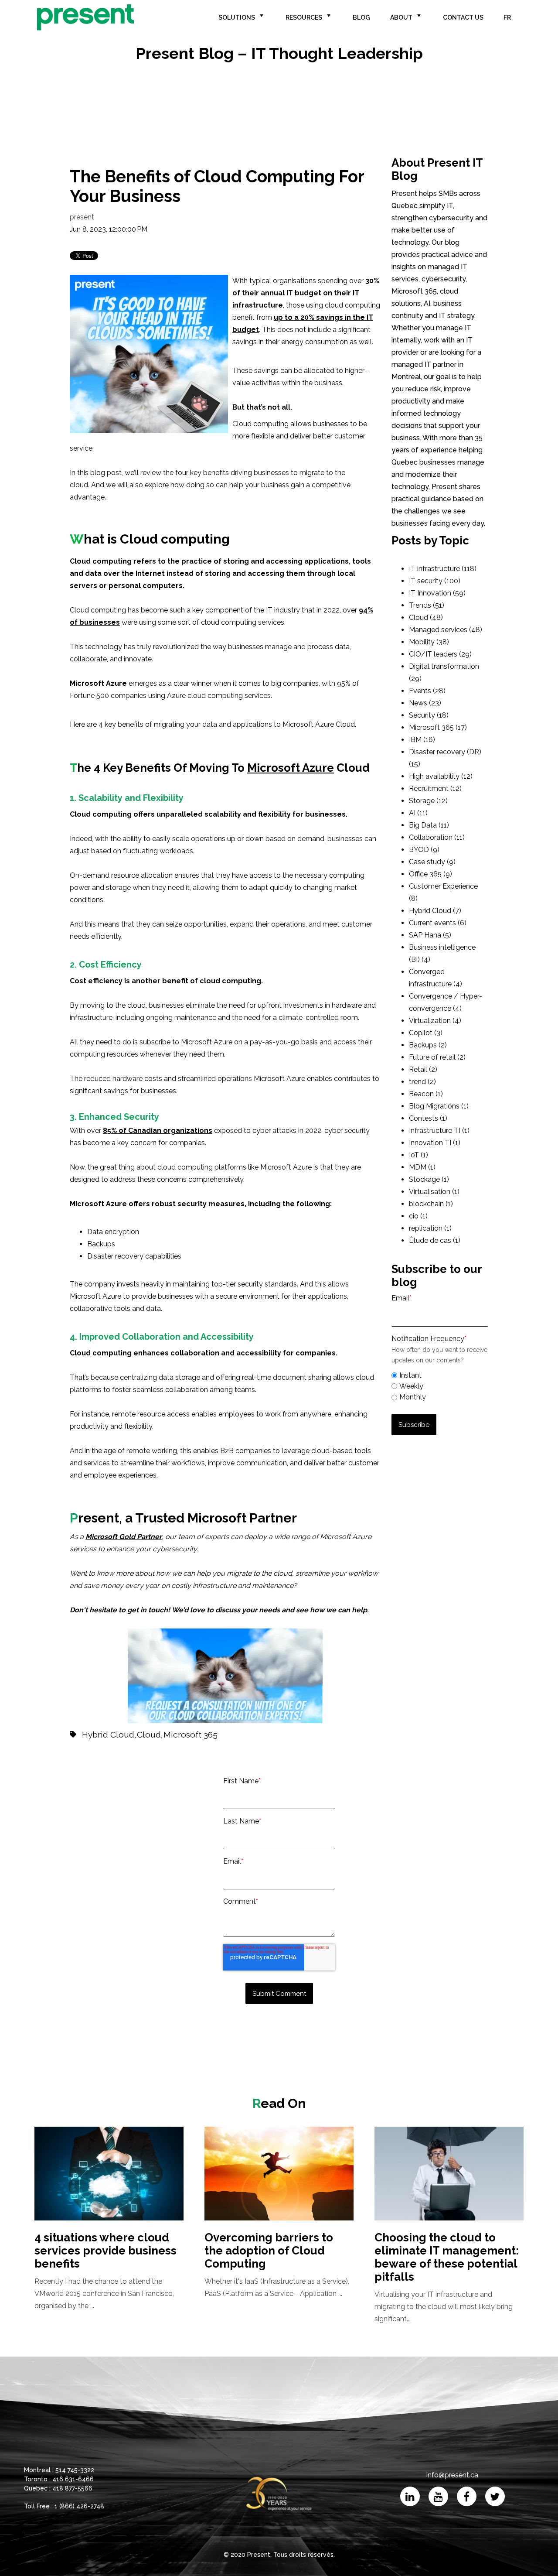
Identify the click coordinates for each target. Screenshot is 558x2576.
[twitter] (495, 2496)
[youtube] (438, 2496)
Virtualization (435, 1021)
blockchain (431, 1204)
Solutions (237, 17)
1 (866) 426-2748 (79, 2506)
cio (418, 1216)
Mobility (429, 642)
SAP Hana (430, 935)
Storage (428, 801)
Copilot (426, 1033)
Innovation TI (435, 1143)
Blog (361, 17)
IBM (422, 740)
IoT (418, 1155)
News (425, 703)
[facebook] (467, 2496)
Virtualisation (434, 1192)
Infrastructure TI (439, 1131)
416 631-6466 (73, 2479)
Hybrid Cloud (108, 1734)
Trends (427, 605)
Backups (428, 1045)
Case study (432, 862)
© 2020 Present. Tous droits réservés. (279, 2555)
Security (429, 715)
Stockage (429, 1179)
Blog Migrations (439, 1106)
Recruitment (435, 789)
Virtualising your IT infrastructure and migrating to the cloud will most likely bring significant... (447, 2277)
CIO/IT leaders (440, 654)
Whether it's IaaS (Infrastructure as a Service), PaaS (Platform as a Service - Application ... (277, 2264)
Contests (428, 1118)
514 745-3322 (75, 2470)
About (401, 17)
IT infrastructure (443, 569)
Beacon (426, 1094)
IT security (435, 581)
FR (507, 17)
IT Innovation (437, 593)
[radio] (440, 1375)
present (82, 217)
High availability (441, 776)
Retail (423, 1069)
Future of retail (437, 1057)
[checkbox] (440, 1385)
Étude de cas (435, 1240)
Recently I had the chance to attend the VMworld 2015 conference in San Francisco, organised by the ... (105, 2270)
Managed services (446, 630)
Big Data (429, 825)
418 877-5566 (72, 2488)
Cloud (149, 1734)
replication (430, 1228)
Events (427, 691)
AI (418, 813)
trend (422, 1082)
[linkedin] (410, 2496)
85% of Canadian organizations (158, 1131)
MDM (422, 1167)
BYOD (424, 850)
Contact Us (463, 17)
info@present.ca (452, 2475)
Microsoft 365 (191, 1734)
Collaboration (437, 837)
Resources (304, 17)
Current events (438, 923)
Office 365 (430, 874)
